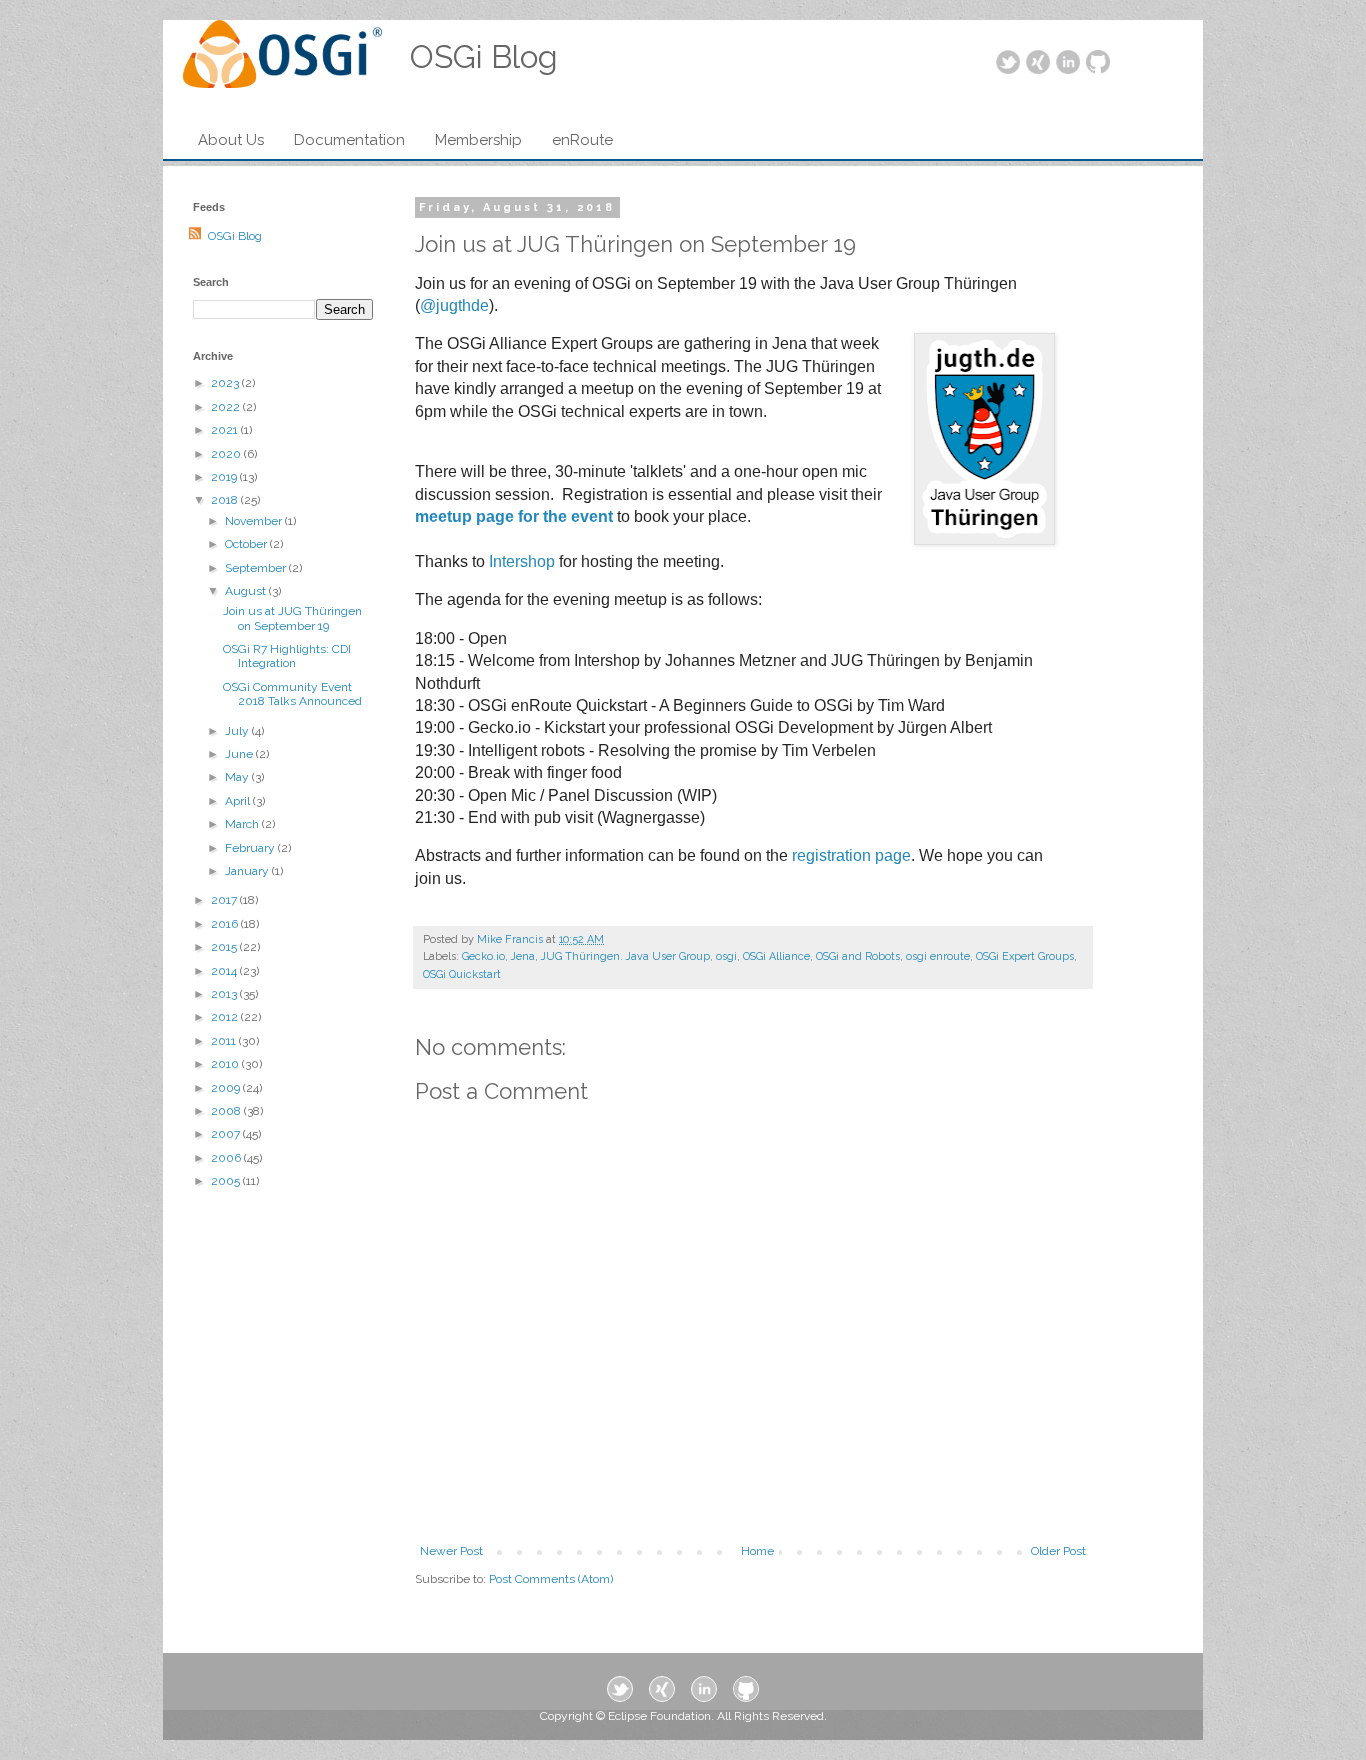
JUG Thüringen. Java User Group (625, 956)
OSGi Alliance (776, 956)
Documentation (349, 140)
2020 (227, 454)
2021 (226, 430)
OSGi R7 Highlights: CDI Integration (287, 656)
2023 (226, 383)
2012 (226, 1017)
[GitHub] (1098, 63)
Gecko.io (483, 956)
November (255, 521)
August (247, 591)
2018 (226, 500)
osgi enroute (938, 956)
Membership (478, 140)
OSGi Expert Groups (1025, 956)
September (257, 568)
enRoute (582, 140)
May (238, 777)
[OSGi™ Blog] (282, 60)
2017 (225, 900)
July (238, 731)
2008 (227, 1111)
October (247, 544)
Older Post (1058, 1551)
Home (757, 1551)
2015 (225, 947)
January (248, 871)
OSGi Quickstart (462, 974)
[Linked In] (1068, 63)
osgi (726, 956)
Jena (523, 956)
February (251, 848)
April (239, 801)
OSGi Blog (235, 236)
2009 (227, 1088)
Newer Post (451, 1551)
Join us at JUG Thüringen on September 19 (292, 618)
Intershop (522, 561)
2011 (225, 1041)
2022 (227, 407)
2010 (226, 1064)
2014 (225, 971)
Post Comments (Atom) (551, 1579)
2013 (225, 994)
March (243, 824)
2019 (225, 477)
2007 (227, 1134)
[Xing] (1038, 63)
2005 (227, 1181)
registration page (851, 855)
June (240, 754)
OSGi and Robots (858, 956)
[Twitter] (1008, 63)
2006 (227, 1158)
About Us (231, 140)
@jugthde (454, 305)
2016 (226, 924)
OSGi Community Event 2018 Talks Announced (292, 694)
